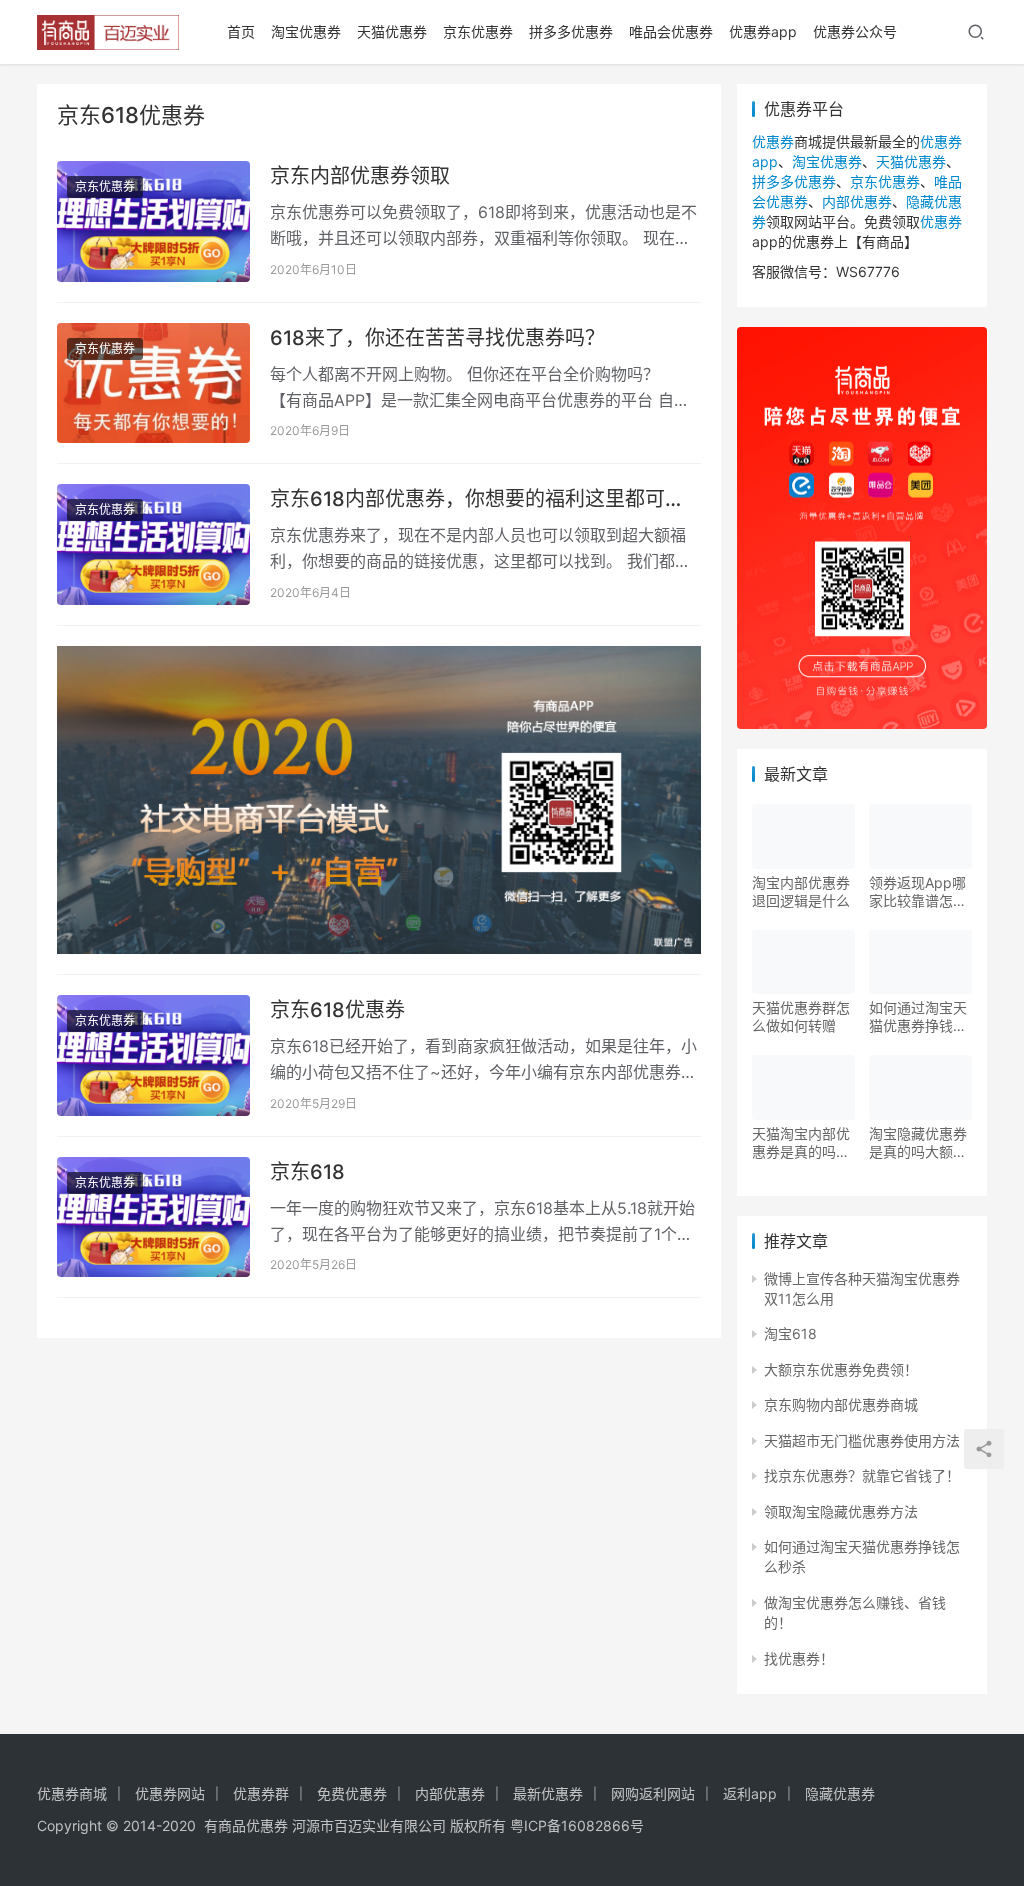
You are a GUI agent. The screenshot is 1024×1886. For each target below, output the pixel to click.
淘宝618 (790, 1333)
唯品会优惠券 (671, 31)
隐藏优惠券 (840, 1793)
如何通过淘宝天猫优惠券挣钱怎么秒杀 (918, 1017)
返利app (750, 1793)
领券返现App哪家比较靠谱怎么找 (918, 892)
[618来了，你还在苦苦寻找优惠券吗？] (153, 383)
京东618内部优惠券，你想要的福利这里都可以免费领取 (477, 499)
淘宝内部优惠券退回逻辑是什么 (801, 891)
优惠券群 (261, 1793)
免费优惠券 (352, 1793)
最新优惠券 (548, 1793)
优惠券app (763, 31)
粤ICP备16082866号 (577, 1825)
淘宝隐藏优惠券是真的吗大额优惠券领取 (918, 1143)
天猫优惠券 (392, 31)
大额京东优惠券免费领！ (841, 1369)
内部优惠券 (857, 201)
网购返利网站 (653, 1793)
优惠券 (773, 141)
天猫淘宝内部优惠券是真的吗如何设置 (801, 1143)
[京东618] (153, 1217)
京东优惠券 (478, 31)
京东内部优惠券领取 (360, 176)
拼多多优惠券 (571, 31)
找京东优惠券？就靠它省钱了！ (862, 1475)
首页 (241, 31)
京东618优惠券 (337, 1010)
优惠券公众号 (855, 31)
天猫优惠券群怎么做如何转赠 (801, 1016)
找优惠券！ (799, 1658)
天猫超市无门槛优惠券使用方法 (862, 1440)
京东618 (307, 1172)
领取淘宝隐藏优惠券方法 (841, 1511)
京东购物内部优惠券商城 (841, 1404)
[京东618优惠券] (153, 1055)
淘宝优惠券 (306, 31)
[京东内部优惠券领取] (153, 221)
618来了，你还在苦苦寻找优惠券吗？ (437, 338)
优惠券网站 (170, 1793)
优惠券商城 (72, 1793)
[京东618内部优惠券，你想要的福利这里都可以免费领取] (153, 544)
